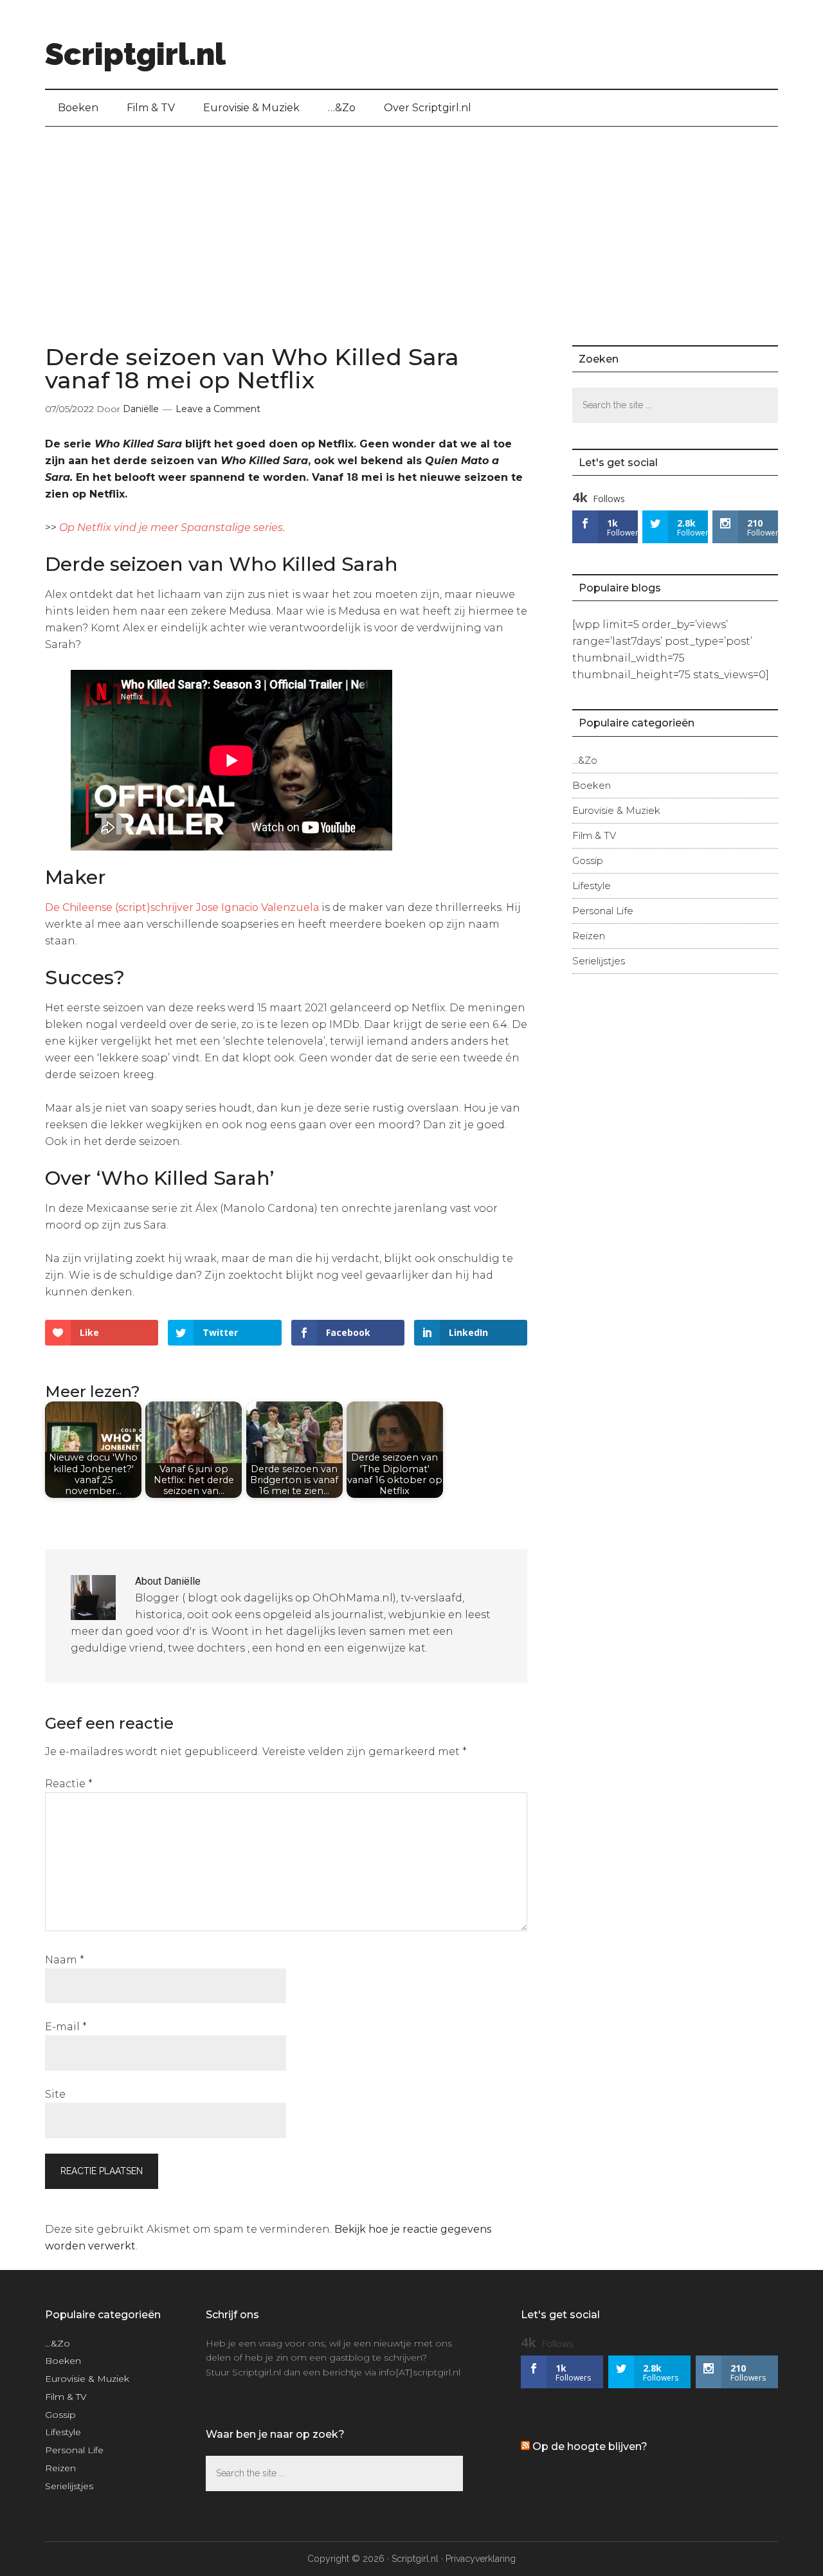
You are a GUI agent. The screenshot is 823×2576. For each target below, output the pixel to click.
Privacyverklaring (481, 2559)
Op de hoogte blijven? (590, 2446)
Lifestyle (592, 886)
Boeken (592, 785)
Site (55, 2094)
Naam (65, 1960)
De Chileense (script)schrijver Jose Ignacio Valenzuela (182, 907)
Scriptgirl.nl (135, 54)
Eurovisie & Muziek (616, 810)
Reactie (69, 1784)
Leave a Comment (218, 409)
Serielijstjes (599, 961)
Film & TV (594, 835)
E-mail (66, 2027)
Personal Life (603, 911)
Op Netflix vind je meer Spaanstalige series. (172, 527)
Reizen (589, 936)
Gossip (588, 860)
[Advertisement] (411, 223)
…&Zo (585, 760)
